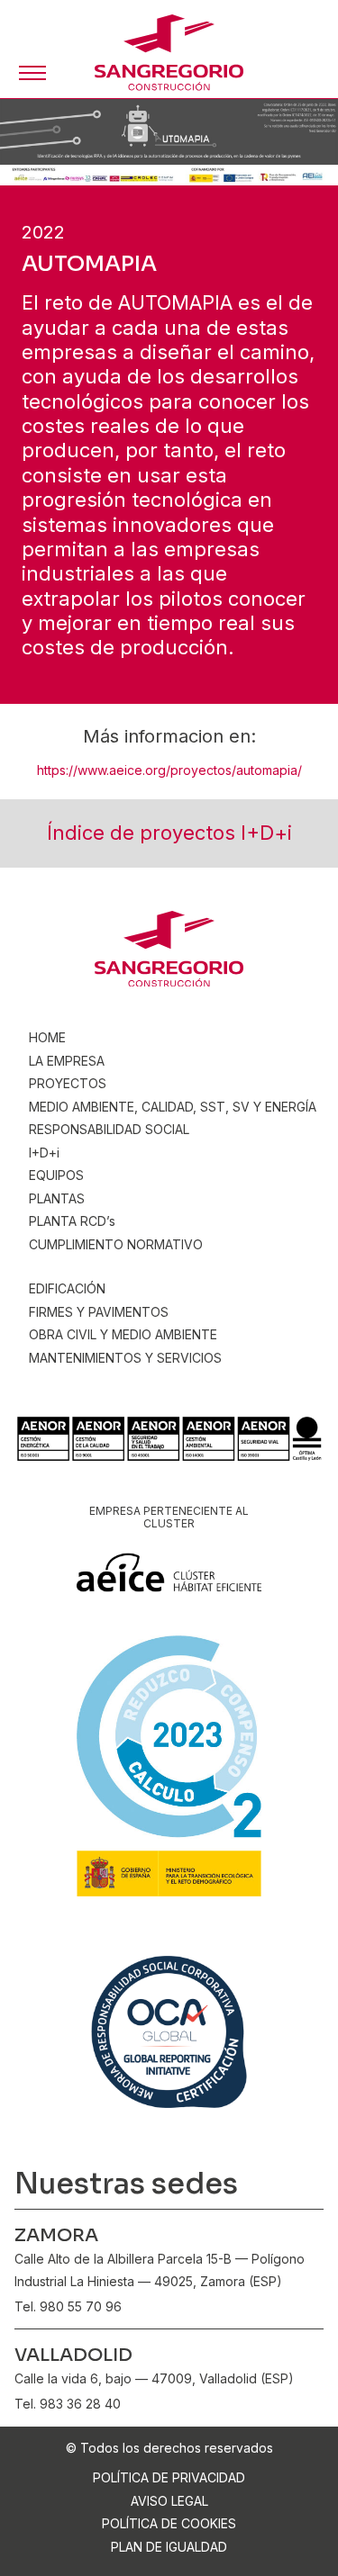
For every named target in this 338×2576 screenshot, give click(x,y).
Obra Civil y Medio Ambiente (123, 1334)
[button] (32, 73)
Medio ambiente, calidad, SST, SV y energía (173, 1107)
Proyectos (68, 1083)
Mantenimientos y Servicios (125, 1358)
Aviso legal (169, 2501)
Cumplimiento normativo (116, 1244)
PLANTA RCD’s (72, 1221)
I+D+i (44, 1153)
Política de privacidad (169, 2477)
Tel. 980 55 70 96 (68, 2306)
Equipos (56, 1175)
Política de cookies (169, 2523)
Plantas (57, 1198)
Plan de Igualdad (169, 2547)
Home (47, 1037)
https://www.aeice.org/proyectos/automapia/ (169, 770)
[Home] (169, 53)
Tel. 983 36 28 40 (68, 2404)
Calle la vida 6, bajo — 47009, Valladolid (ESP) (154, 2378)
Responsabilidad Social (109, 1129)
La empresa (67, 1061)
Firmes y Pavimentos (99, 1312)
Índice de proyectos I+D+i (169, 833)
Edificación (67, 1288)
